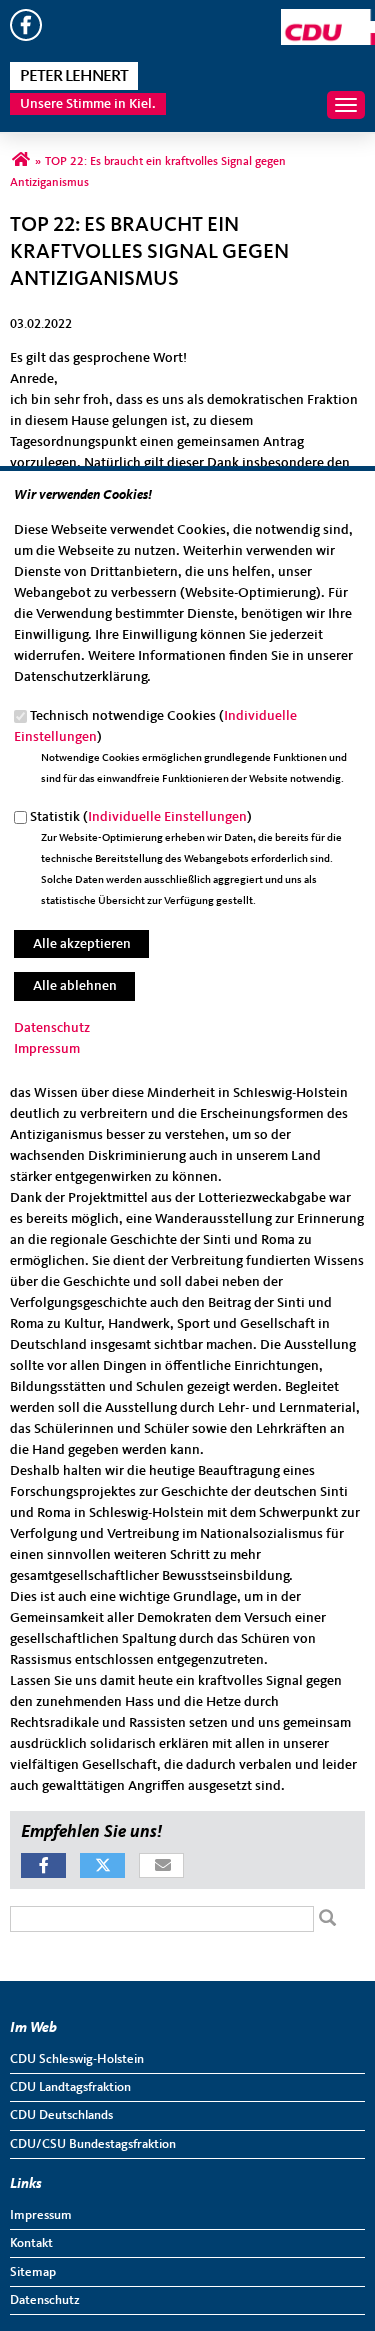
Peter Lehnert (74, 76)
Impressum (47, 1049)
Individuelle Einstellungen (167, 817)
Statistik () (141, 817)
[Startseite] (328, 19)
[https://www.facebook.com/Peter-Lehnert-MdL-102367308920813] (26, 37)
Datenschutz (52, 1028)
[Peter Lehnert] (20, 162)
